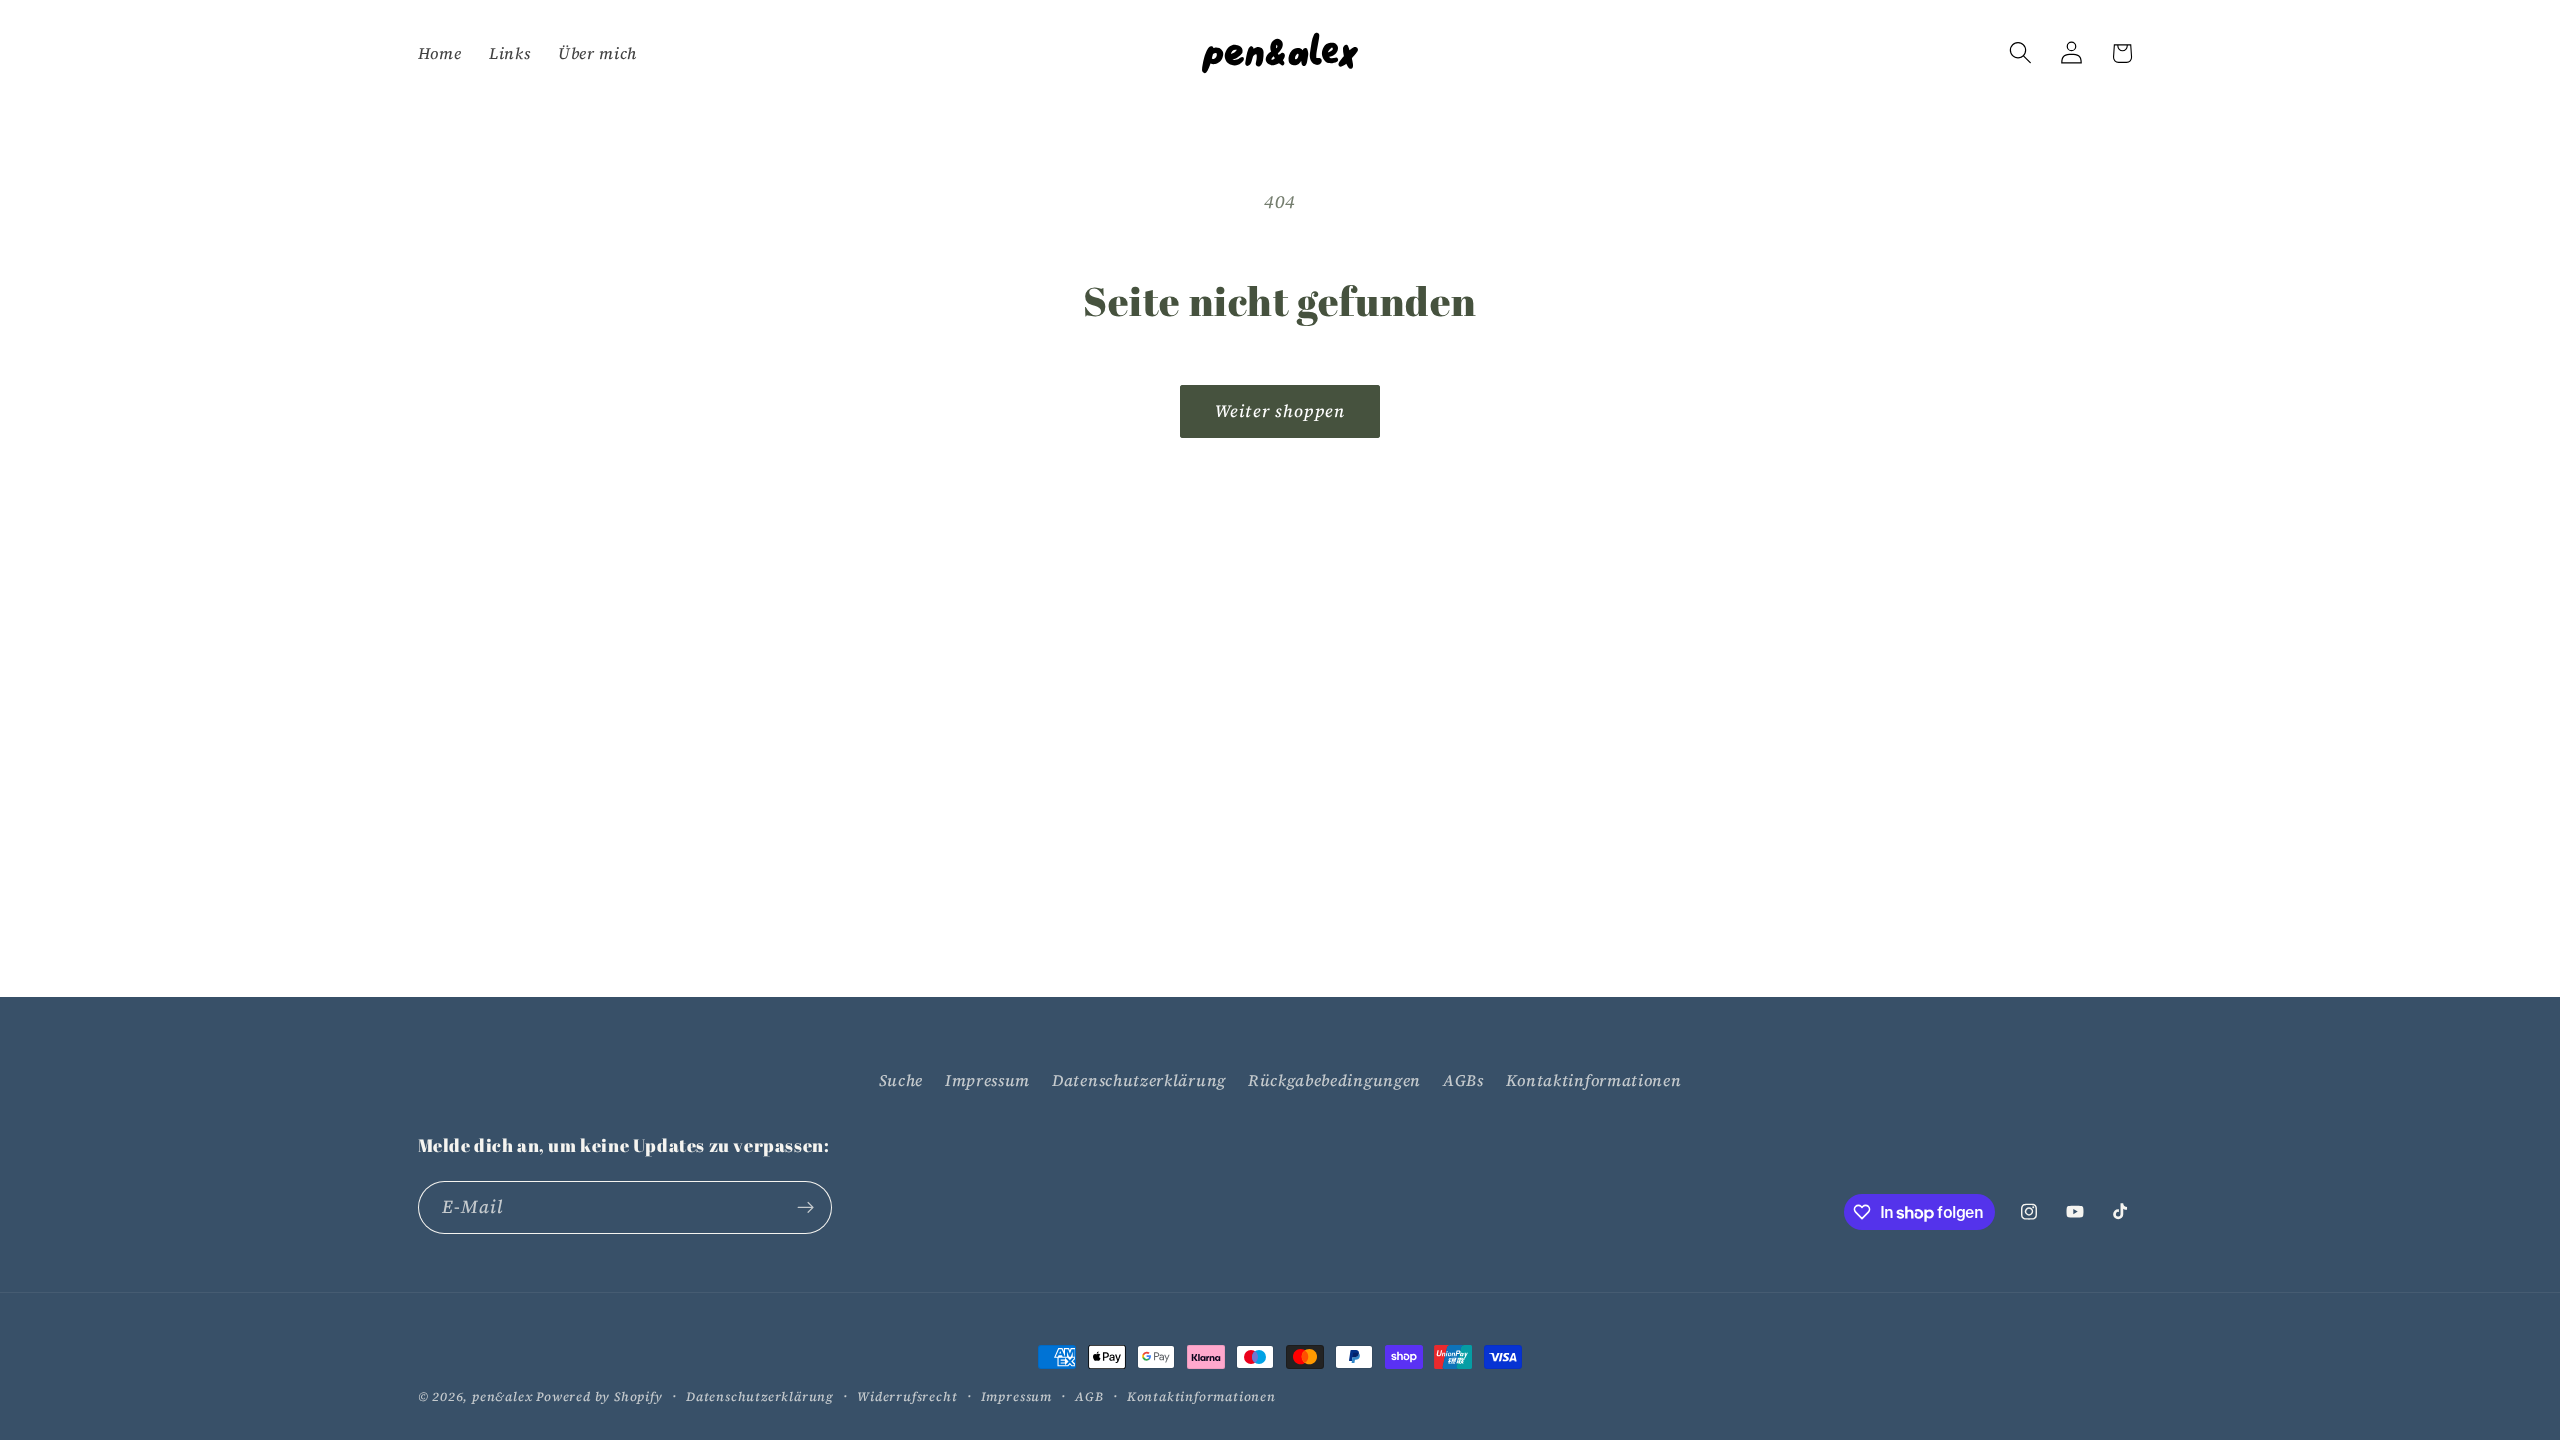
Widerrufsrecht (907, 1396)
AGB (1089, 1396)
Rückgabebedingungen (1334, 1080)
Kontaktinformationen (1594, 1080)
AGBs (1463, 1080)
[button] (2020, 53)
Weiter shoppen (1280, 411)
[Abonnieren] (805, 1208)
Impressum (987, 1080)
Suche (901, 1080)
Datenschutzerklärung (1139, 1080)
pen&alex (502, 1396)
